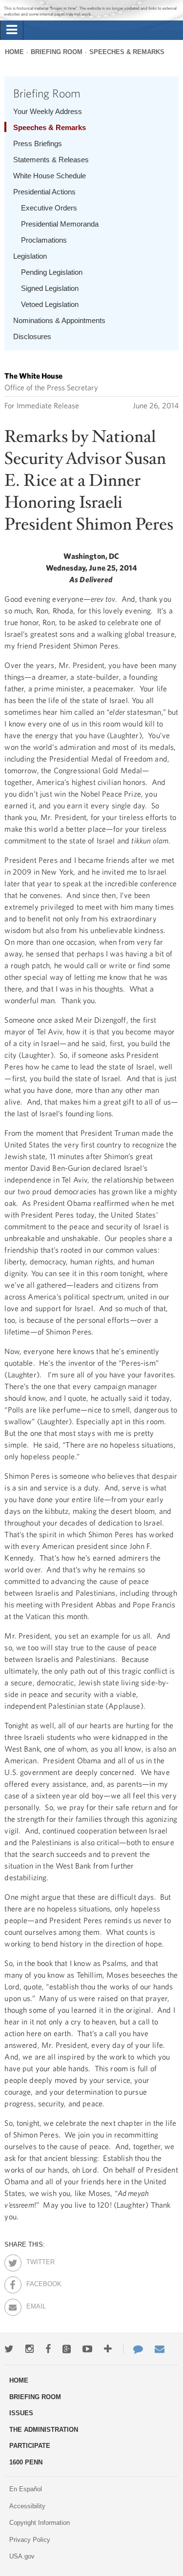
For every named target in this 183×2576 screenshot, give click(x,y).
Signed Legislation (50, 288)
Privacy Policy (30, 2540)
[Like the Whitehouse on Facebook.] (48, 2349)
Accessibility (27, 2506)
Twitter (35, 2260)
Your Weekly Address (48, 111)
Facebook (35, 2282)
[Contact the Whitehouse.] (133, 2349)
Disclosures (32, 336)
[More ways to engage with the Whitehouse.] (108, 2349)
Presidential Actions (44, 192)
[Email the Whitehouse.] (160, 2349)
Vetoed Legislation (50, 304)
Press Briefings (38, 143)
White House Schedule (50, 176)
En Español (26, 2489)
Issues (21, 2413)
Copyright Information (40, 2523)
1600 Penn (26, 2462)
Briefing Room (57, 52)
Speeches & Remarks (127, 52)
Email (35, 2305)
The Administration (44, 2430)
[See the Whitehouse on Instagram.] (30, 2349)
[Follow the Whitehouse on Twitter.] (9, 2349)
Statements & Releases (51, 160)
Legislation (30, 256)
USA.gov (22, 2556)
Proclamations (44, 240)
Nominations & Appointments (59, 320)
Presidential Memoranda (60, 224)
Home (14, 52)
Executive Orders (49, 208)
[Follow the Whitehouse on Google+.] (67, 2349)
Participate (30, 2446)
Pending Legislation (52, 272)
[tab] (12, 30)
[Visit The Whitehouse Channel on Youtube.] (87, 2349)
